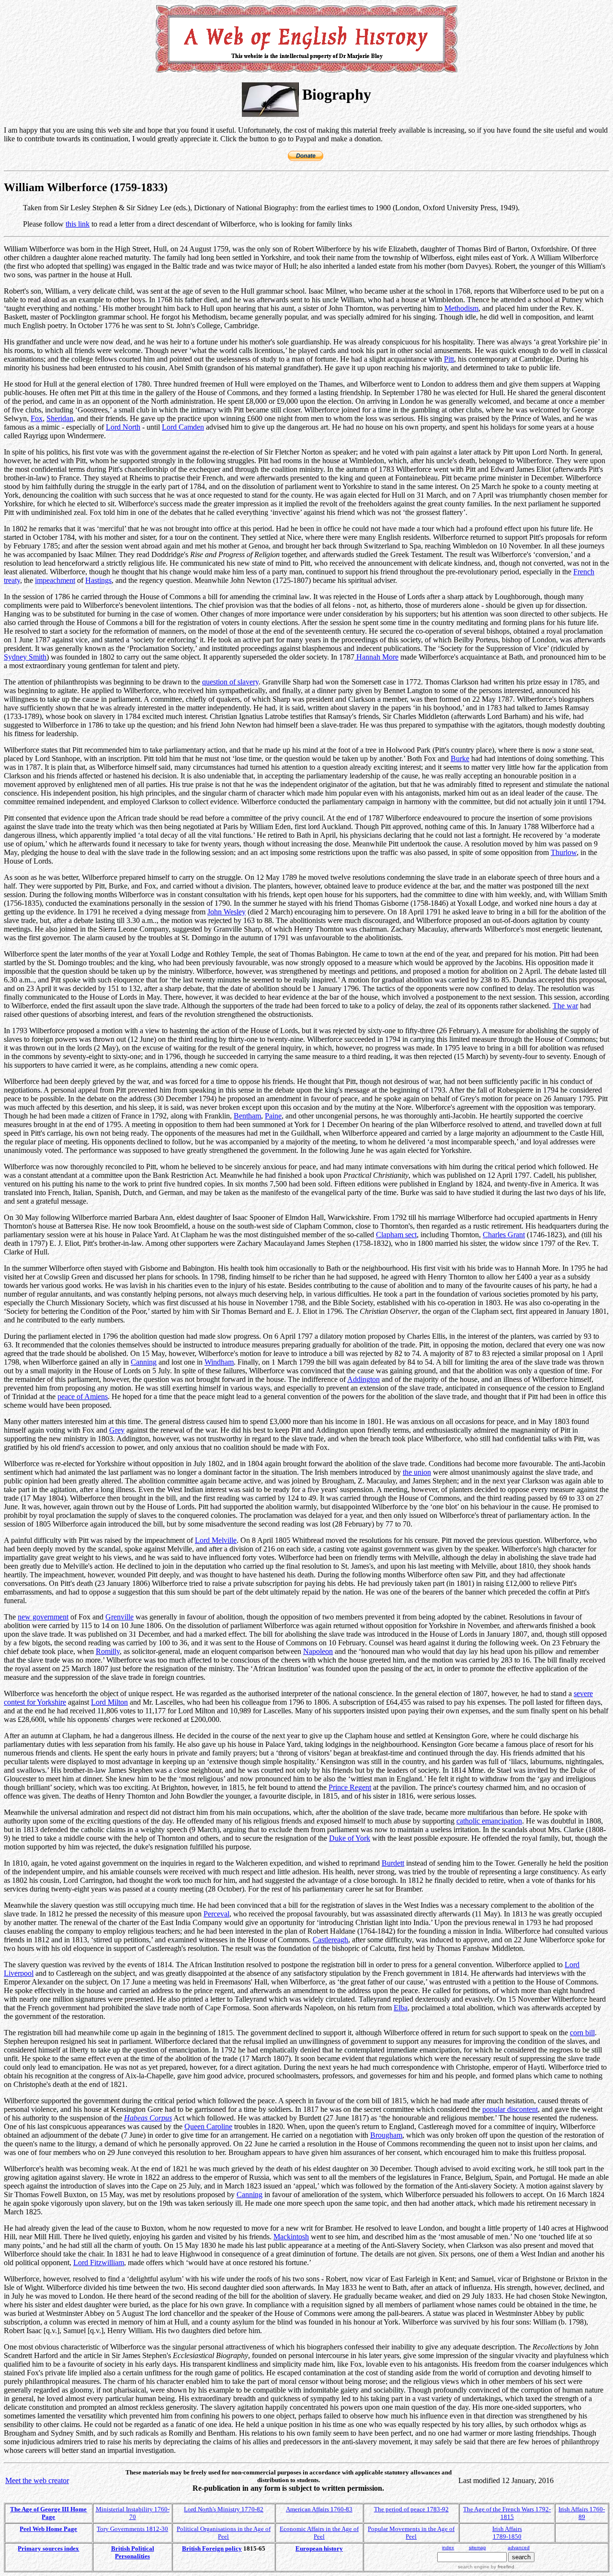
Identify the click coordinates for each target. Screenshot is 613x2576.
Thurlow (564, 852)
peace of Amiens (83, 1396)
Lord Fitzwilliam (99, 2263)
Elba (401, 2008)
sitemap (477, 2548)
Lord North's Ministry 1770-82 (224, 2509)
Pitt (449, 359)
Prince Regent (350, 1787)
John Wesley (227, 912)
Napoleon (318, 1651)
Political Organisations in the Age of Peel (224, 2533)
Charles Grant (504, 1235)
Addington (363, 1379)
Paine (273, 1116)
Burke (460, 758)
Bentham (247, 1116)
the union (417, 1472)
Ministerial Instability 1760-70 (133, 2513)
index (448, 2548)
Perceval (216, 1914)
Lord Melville (216, 1540)
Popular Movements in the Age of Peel (411, 2533)
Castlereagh (330, 1940)
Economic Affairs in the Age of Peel (319, 2533)
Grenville (119, 1617)
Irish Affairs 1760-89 (582, 2513)
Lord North (123, 427)
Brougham (386, 2135)
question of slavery (230, 682)
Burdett (393, 1863)
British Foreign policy (212, 2548)
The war (565, 1006)
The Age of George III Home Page (48, 2513)
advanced (519, 2548)
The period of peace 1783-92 (411, 2509)
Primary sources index (48, 2548)
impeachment (55, 580)
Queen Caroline (208, 2126)
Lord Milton (109, 1702)
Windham (219, 1362)
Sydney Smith (25, 657)
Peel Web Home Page (48, 2529)
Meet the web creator (37, 2480)
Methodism (461, 308)
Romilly (108, 1651)
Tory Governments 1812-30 (132, 2529)
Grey (117, 1430)
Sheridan (60, 418)
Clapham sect (396, 1235)
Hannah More (376, 657)
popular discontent (510, 2109)
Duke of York (350, 1838)
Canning (144, 1362)
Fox (37, 418)
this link (78, 224)
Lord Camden (183, 427)
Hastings (98, 580)
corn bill (582, 2033)
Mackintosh (291, 2237)
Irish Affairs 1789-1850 (507, 2533)
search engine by (486, 2567)
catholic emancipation (489, 1821)
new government (43, 1617)
